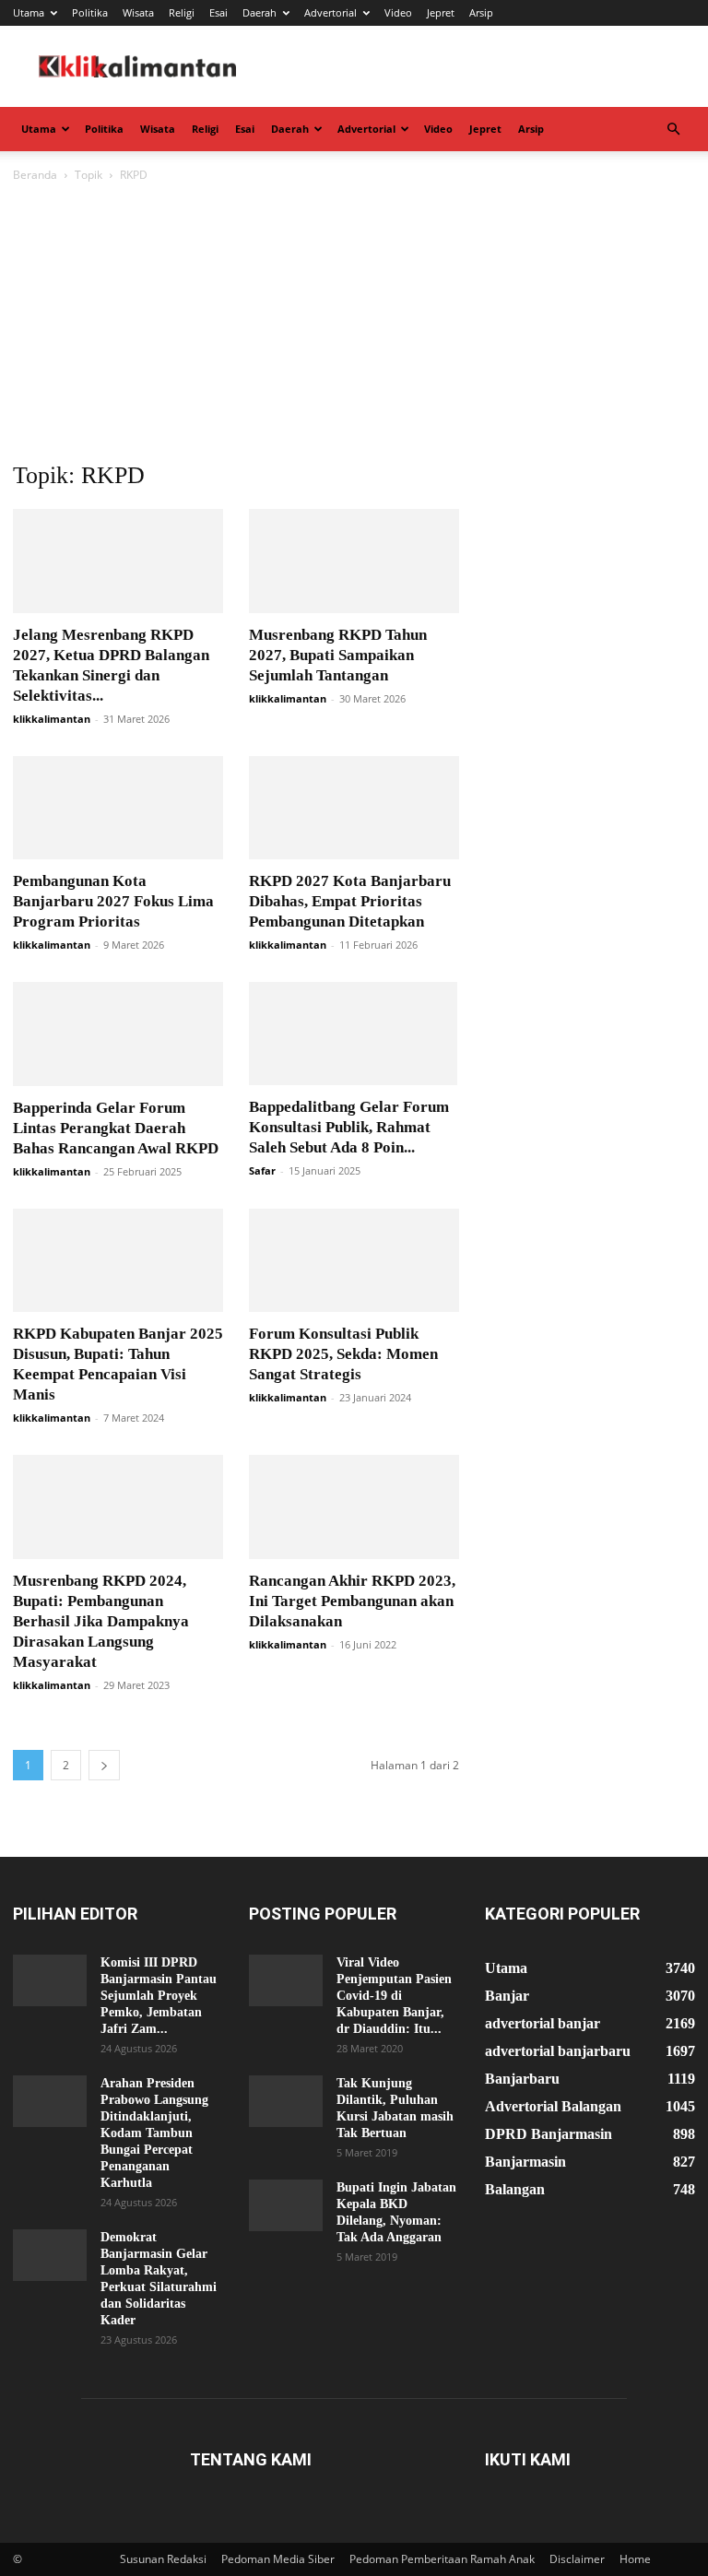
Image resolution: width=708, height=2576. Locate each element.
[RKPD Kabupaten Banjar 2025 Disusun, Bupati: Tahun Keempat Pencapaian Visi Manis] (118, 1261)
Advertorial (330, 12)
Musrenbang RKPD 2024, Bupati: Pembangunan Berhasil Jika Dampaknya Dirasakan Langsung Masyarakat (101, 1621)
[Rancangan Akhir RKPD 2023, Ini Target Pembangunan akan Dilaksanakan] (354, 1507)
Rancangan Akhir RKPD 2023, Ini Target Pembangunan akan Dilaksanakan (352, 1601)
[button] (673, 130)
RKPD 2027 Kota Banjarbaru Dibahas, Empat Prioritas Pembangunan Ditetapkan (350, 901)
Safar (262, 1170)
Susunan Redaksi (163, 2559)
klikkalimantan (52, 719)
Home (635, 2559)
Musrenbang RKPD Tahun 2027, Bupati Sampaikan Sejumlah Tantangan (338, 655)
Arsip (481, 12)
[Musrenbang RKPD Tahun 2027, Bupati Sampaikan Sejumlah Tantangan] (354, 561)
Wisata (138, 12)
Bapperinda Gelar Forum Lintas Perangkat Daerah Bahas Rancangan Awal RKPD (116, 1128)
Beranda (35, 175)
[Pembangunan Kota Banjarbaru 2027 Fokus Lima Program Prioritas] (118, 808)
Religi (182, 12)
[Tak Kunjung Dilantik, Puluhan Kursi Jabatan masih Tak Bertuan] (286, 2101)
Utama (29, 12)
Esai (218, 12)
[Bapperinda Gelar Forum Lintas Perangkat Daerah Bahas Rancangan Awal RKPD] (118, 1034)
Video (398, 12)
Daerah (260, 12)
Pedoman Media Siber (278, 2559)
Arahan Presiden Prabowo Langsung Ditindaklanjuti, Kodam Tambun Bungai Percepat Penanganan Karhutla (154, 2133)
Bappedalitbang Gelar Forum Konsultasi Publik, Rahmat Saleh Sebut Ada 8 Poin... (349, 1127)
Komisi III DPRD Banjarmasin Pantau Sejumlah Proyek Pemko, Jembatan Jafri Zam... (159, 1996)
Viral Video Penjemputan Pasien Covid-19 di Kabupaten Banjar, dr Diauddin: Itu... (394, 1996)
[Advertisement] (354, 324)
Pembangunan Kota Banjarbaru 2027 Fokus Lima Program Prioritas (113, 901)
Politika (90, 12)
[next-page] (104, 1765)
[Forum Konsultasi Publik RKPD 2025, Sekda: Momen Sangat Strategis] (354, 1261)
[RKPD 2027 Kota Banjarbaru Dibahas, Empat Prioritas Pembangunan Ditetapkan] (354, 808)
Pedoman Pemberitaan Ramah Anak (442, 2559)
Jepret (441, 12)
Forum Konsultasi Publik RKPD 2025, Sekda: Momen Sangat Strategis (343, 1354)
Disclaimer (577, 2559)
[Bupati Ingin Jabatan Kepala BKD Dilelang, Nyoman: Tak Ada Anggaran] (286, 2205)
